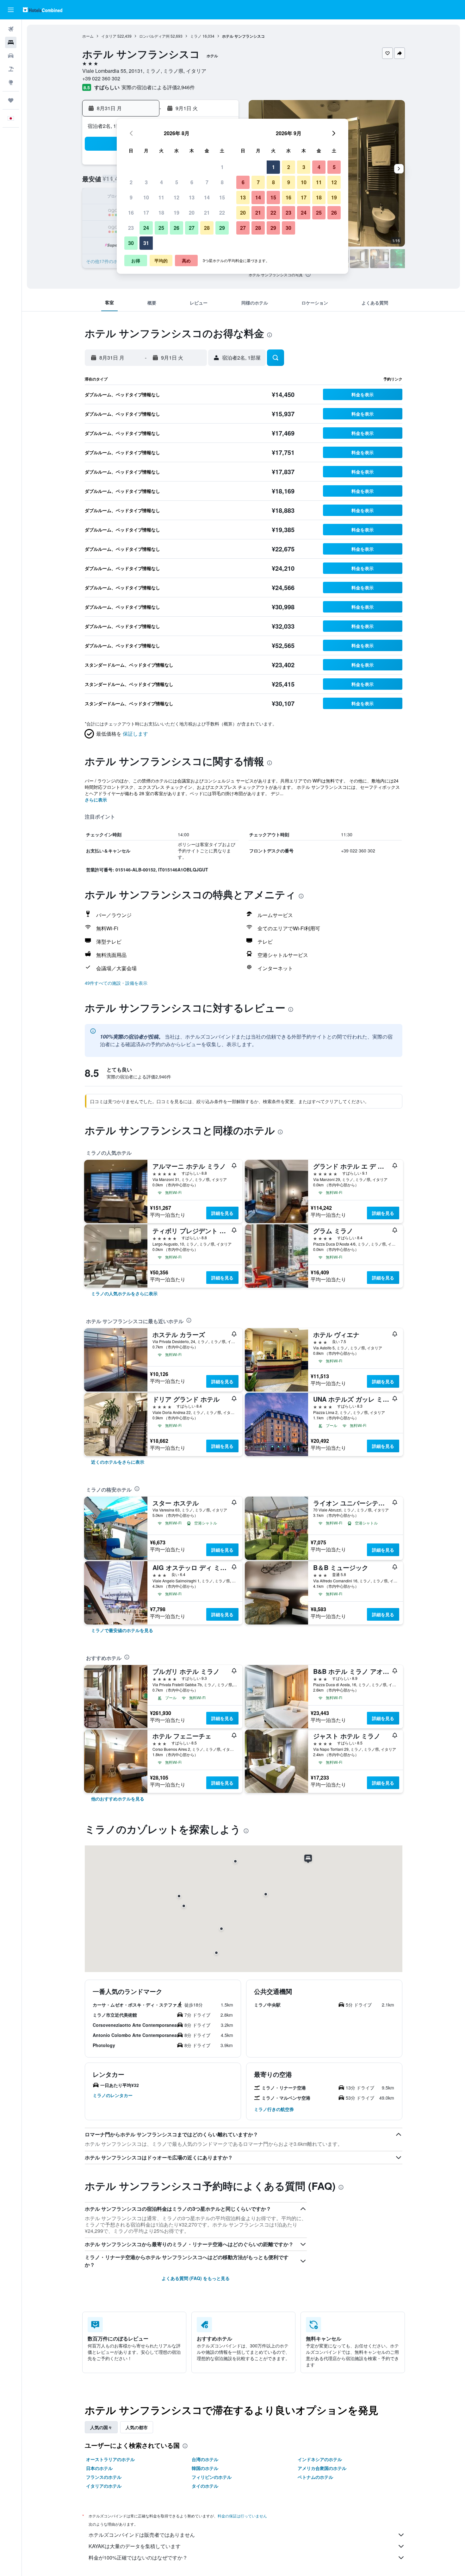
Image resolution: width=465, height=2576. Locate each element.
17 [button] (146, 213)
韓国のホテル (205, 2468)
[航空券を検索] (11, 29)
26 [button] (177, 228)
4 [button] (161, 182)
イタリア (109, 36)
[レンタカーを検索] (11, 56)
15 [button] (222, 197)
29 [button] (222, 228)
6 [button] (192, 182)
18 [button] (161, 213)
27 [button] (192, 228)
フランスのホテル (104, 2477)
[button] (11, 10)
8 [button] (222, 182)
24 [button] (146, 228)
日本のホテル (99, 2468)
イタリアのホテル (104, 2486)
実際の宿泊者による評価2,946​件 (158, 87)
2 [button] (131, 182)
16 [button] (131, 213)
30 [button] (131, 243)
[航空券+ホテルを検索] (11, 69)
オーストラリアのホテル (110, 2459)
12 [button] (177, 197)
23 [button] (131, 228)
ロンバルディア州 (154, 36)
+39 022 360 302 (101, 78)
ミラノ (196, 36)
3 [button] (146, 182)
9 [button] (131, 197)
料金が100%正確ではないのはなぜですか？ (138, 2557)
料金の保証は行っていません (242, 2516)
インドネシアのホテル (320, 2459)
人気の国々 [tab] (101, 2427)
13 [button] (192, 197)
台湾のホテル (205, 2459)
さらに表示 (96, 800)
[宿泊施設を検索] (11, 42)
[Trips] (11, 100)
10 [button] (146, 197)
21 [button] (207, 213)
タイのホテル (205, 2486)
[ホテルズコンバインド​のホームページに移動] (43, 10)
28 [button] (207, 228)
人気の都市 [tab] (137, 2427)
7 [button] (207, 182)
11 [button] (161, 197)
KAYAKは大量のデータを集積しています (135, 2546)
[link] (124, 1293)
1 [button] (222, 167)
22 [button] (222, 213)
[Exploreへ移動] (11, 82)
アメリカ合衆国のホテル (322, 2468)
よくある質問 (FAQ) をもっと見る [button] (196, 2278)
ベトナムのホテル (315, 2477)
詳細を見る (222, 1213)
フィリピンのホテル (212, 2477)
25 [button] (161, 228)
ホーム (88, 36)
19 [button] (177, 213)
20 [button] (192, 213)
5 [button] (177, 182)
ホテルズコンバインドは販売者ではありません (142, 2535)
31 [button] (146, 243)
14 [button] (207, 197)
